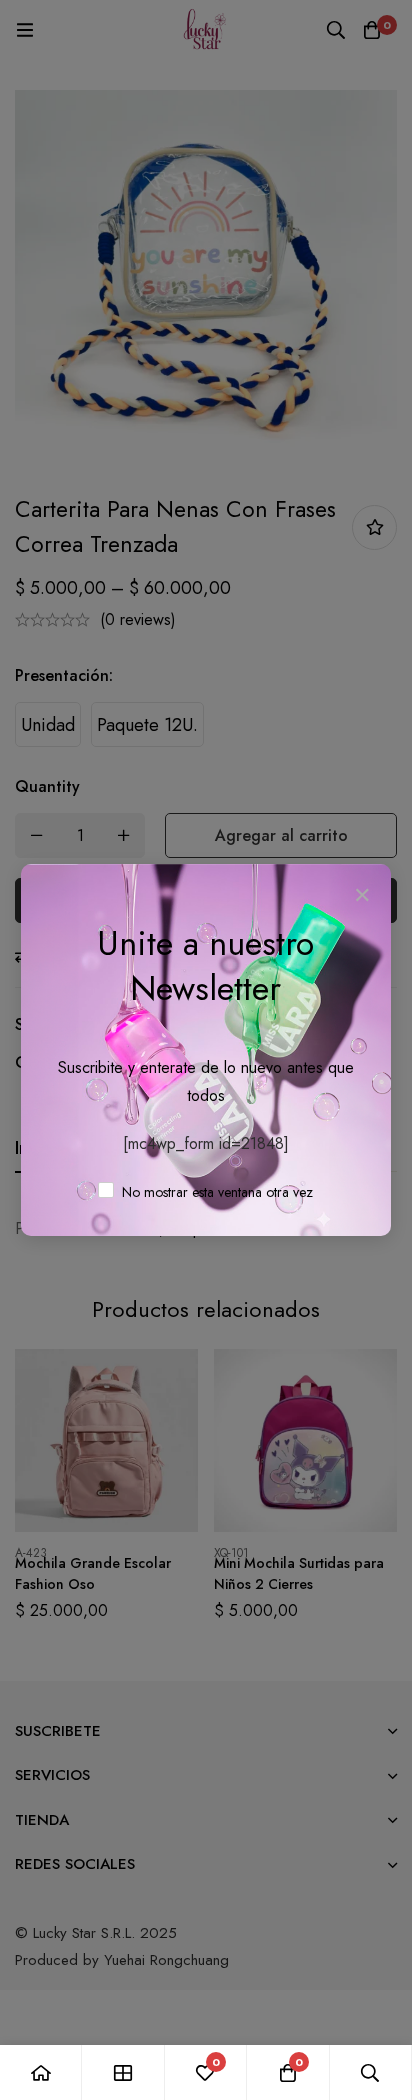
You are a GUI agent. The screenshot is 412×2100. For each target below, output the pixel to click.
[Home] (41, 2072)
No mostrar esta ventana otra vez (215, 1192)
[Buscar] (371, 2072)
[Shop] (123, 2072)
